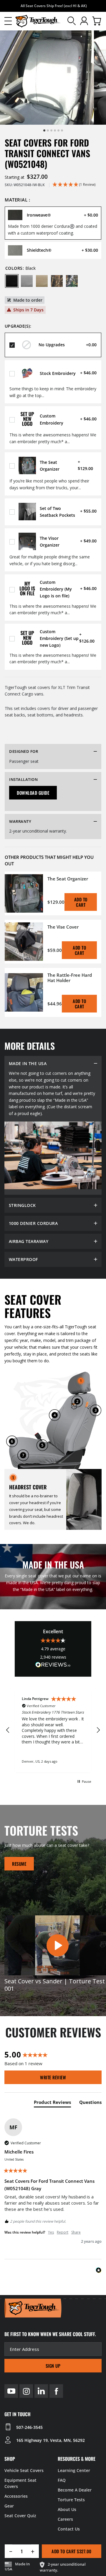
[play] (57, 1946)
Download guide (33, 793)
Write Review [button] (53, 2077)
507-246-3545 (29, 2427)
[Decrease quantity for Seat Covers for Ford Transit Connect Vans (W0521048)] (9, 2551)
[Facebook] (56, 2391)
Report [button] (63, 2232)
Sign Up (53, 2366)
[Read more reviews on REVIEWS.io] (53, 1666)
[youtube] (11, 2391)
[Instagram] (26, 2391)
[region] (53, 1730)
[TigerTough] (38, 21)
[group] (53, 2054)
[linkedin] (41, 2391)
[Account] (84, 21)
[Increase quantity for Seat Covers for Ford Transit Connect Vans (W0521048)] (35, 2551)
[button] (8, 21)
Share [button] (76, 2232)
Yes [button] (51, 2232)
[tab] (52, 2103)
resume (19, 1864)
